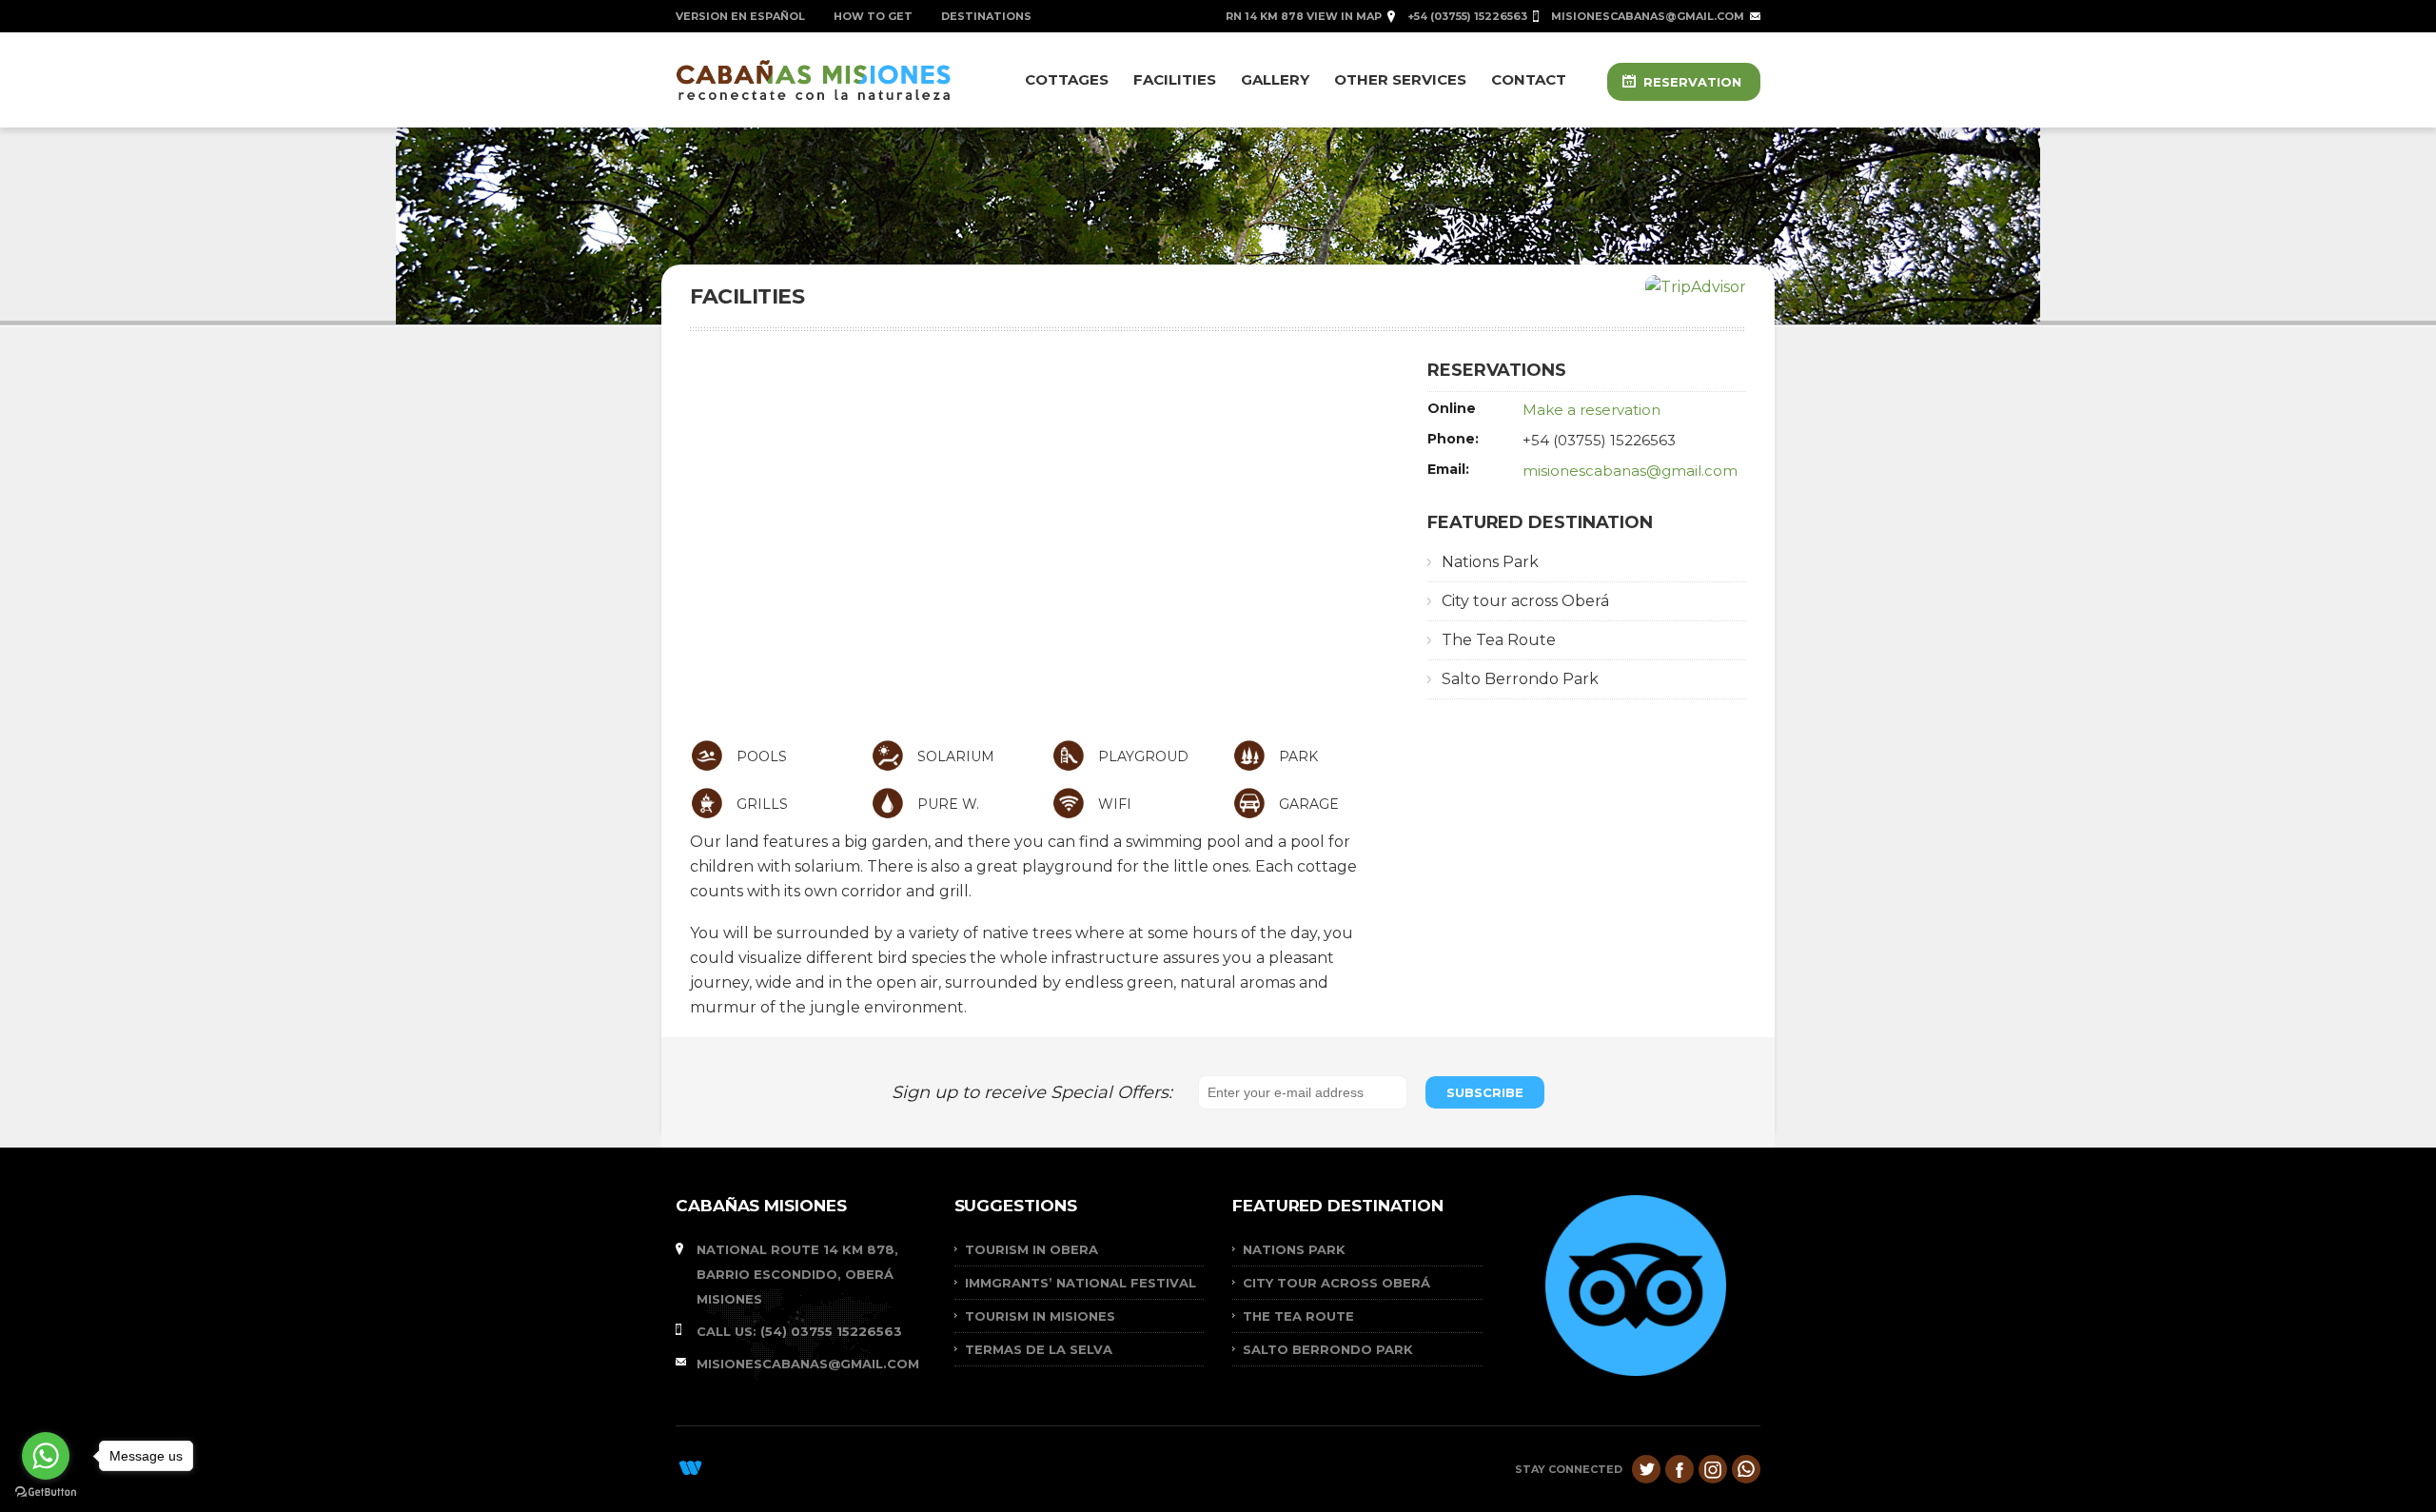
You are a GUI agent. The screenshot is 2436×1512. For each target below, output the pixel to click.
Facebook (1680, 1469)
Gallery (1275, 79)
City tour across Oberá (1525, 601)
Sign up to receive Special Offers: (1037, 1092)
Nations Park (1490, 562)
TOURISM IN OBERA (1031, 1249)
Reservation (1692, 82)
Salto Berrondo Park (1520, 679)
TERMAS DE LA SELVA (1039, 1349)
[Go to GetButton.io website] (46, 1492)
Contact (1529, 79)
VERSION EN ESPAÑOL (740, 16)
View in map (1344, 16)
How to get (873, 16)
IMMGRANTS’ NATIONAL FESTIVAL (1080, 1283)
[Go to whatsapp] (46, 1456)
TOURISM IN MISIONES (1040, 1316)
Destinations (986, 16)
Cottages (1067, 79)
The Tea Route (1499, 640)
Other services (1400, 79)
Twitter (1646, 1469)
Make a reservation (1591, 410)
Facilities (1175, 79)
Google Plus (1713, 1469)
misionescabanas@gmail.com (1648, 16)
